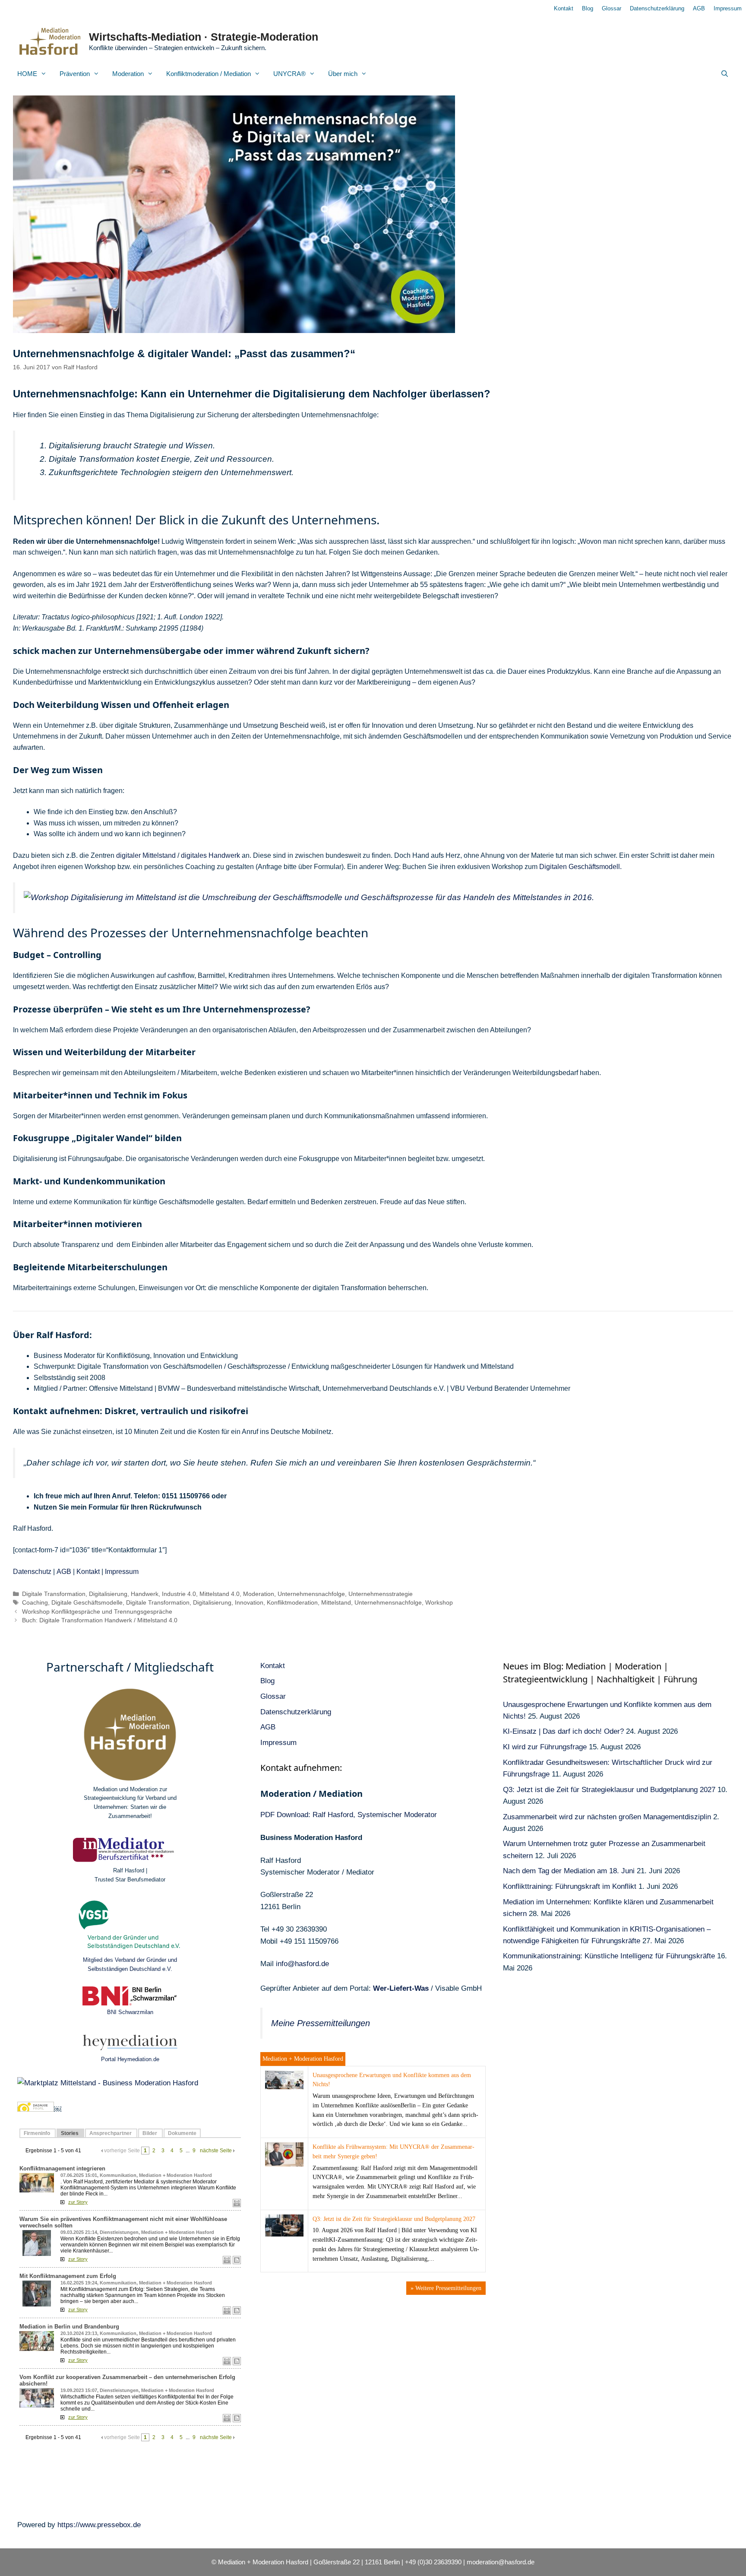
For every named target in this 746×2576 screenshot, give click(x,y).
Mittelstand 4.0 (220, 1594)
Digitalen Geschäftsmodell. (580, 867)
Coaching (35, 1603)
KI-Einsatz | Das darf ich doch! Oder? (563, 1731)
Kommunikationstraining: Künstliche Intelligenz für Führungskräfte (609, 1956)
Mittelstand (336, 1603)
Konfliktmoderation (292, 1603)
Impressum (728, 8)
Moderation (128, 74)
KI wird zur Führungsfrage (545, 1747)
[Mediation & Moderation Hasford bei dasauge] (36, 2109)
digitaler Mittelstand (146, 855)
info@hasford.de (302, 1964)
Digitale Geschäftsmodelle (87, 1603)
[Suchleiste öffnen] (725, 74)
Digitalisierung (108, 1594)
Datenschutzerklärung (657, 8)
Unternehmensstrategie (381, 1594)
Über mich (343, 74)
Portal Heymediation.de (130, 2059)
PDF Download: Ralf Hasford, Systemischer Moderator (349, 1815)
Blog (588, 8)
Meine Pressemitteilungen (321, 2023)
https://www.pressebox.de (99, 2525)
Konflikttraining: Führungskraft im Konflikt (570, 1886)
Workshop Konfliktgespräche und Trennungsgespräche (97, 1612)
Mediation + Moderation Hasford (303, 2059)
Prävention (75, 74)
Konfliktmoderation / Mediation (209, 74)
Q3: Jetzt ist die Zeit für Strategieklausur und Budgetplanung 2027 (394, 2219)
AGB (699, 8)
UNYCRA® (289, 74)
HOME (27, 74)
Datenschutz (32, 1572)
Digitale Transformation (54, 1594)
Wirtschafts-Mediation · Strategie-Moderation (204, 37)
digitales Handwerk (210, 855)
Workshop (439, 1603)
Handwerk (145, 1594)
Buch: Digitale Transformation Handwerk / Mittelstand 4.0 (100, 1620)
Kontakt (564, 8)
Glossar (612, 8)
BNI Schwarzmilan (130, 2012)
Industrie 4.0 (179, 1594)
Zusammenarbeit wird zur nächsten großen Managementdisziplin (607, 1817)
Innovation (249, 1603)
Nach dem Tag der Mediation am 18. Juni (569, 1871)
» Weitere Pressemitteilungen (446, 2288)
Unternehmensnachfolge (311, 1594)
